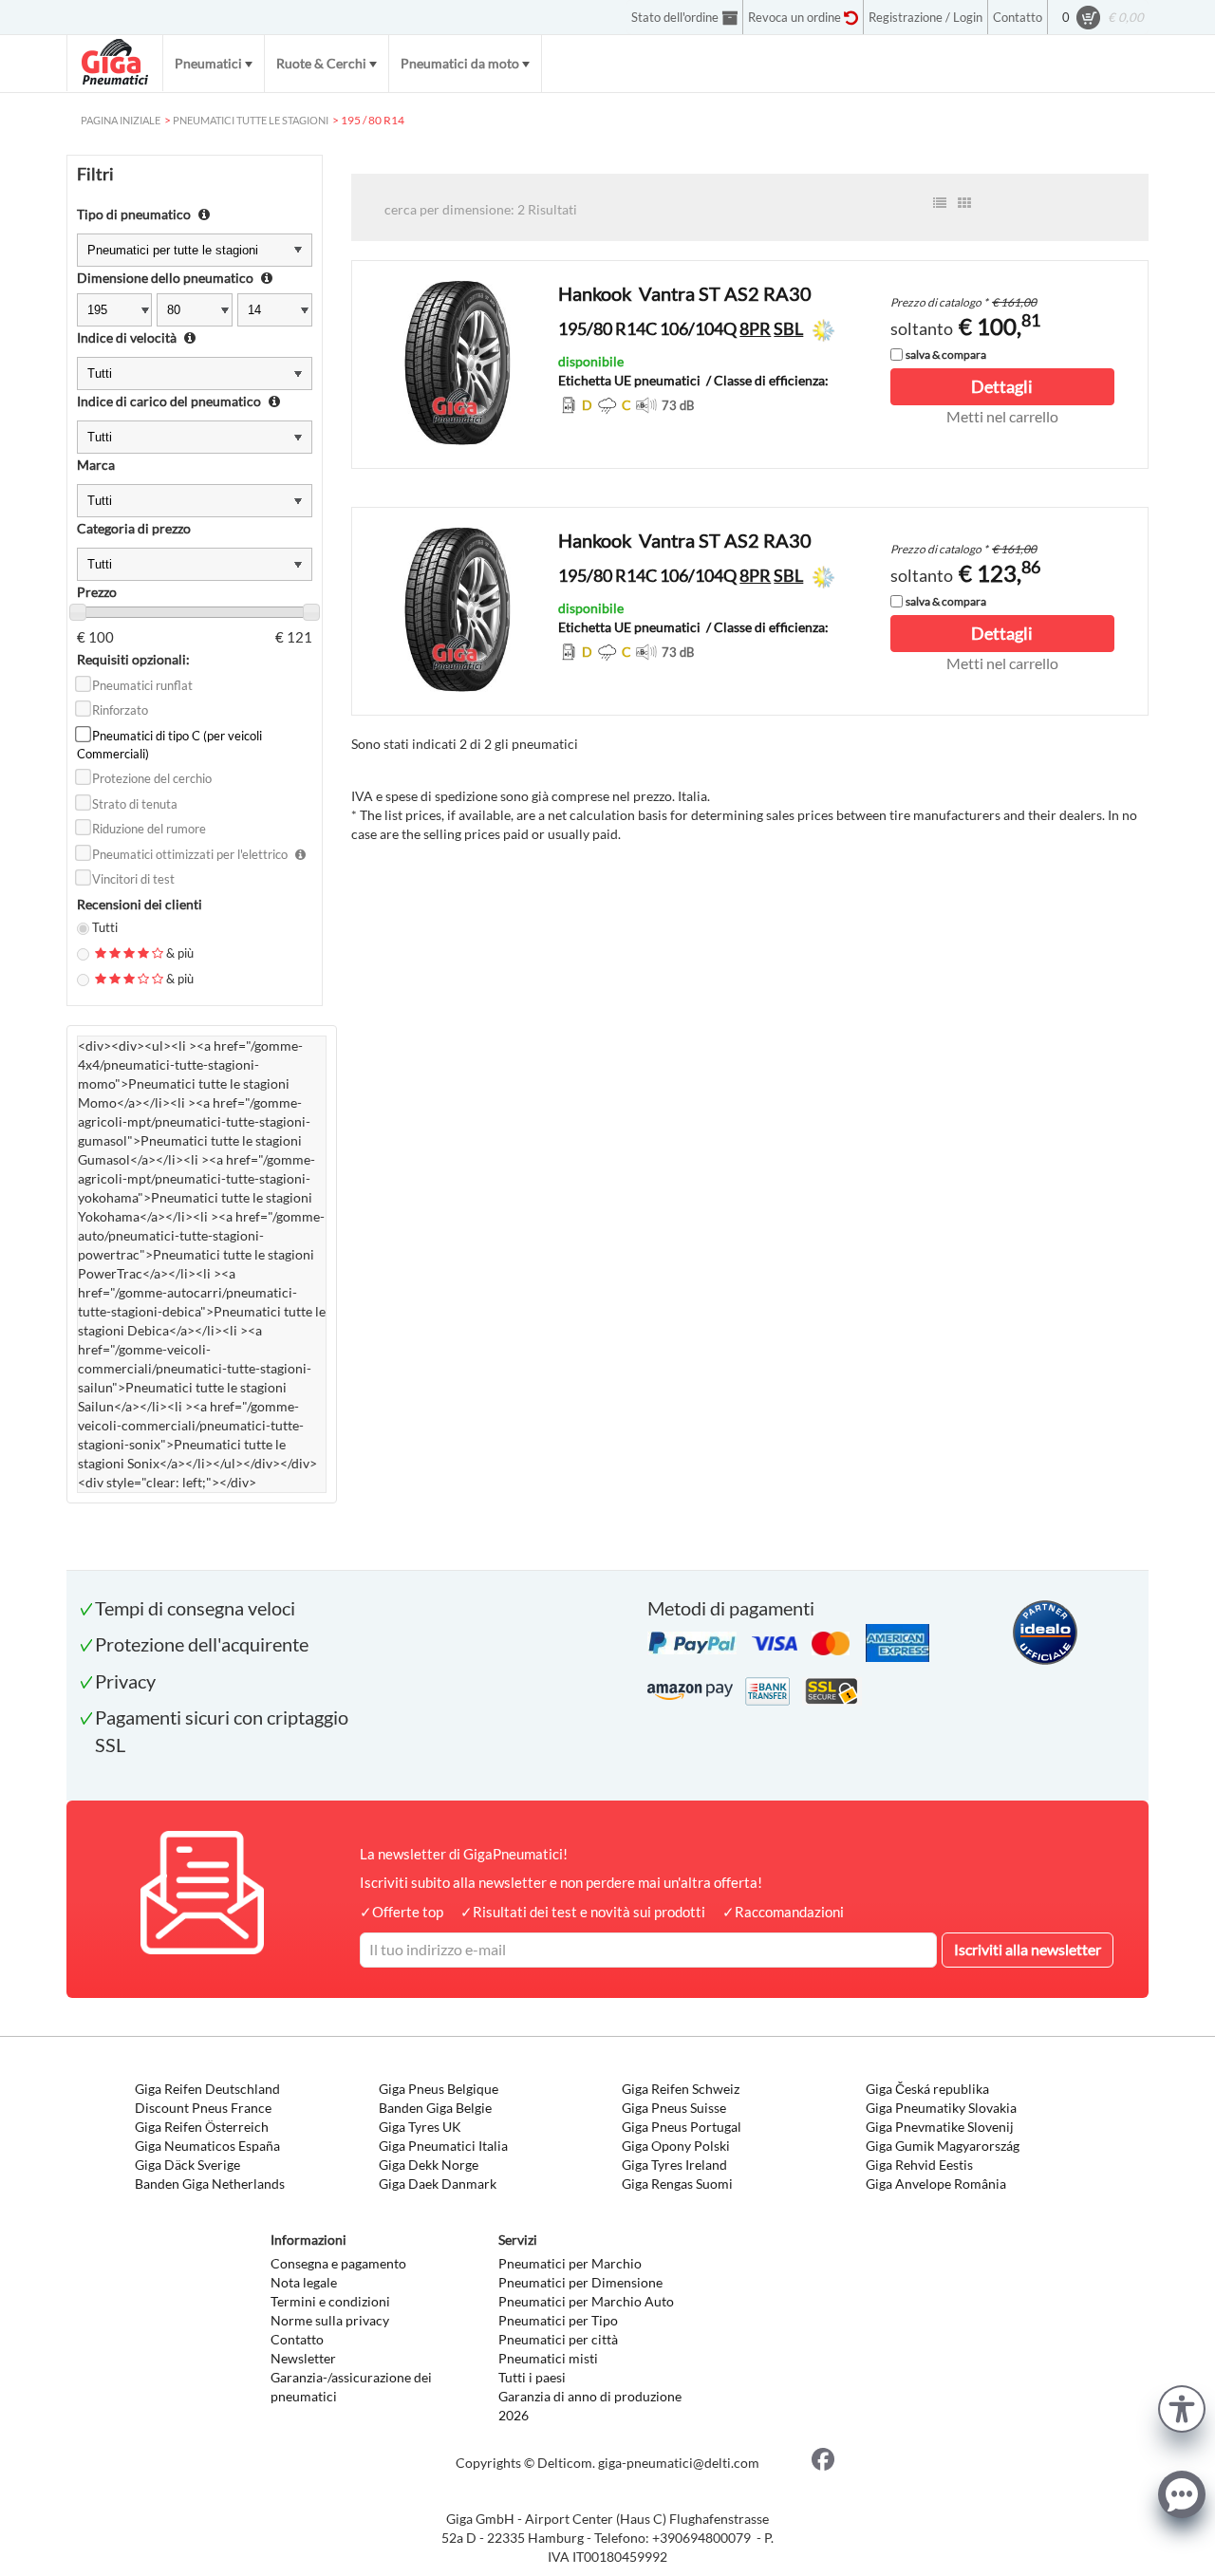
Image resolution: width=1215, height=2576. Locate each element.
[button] (1182, 2407)
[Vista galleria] (964, 203)
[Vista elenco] (940, 203)
